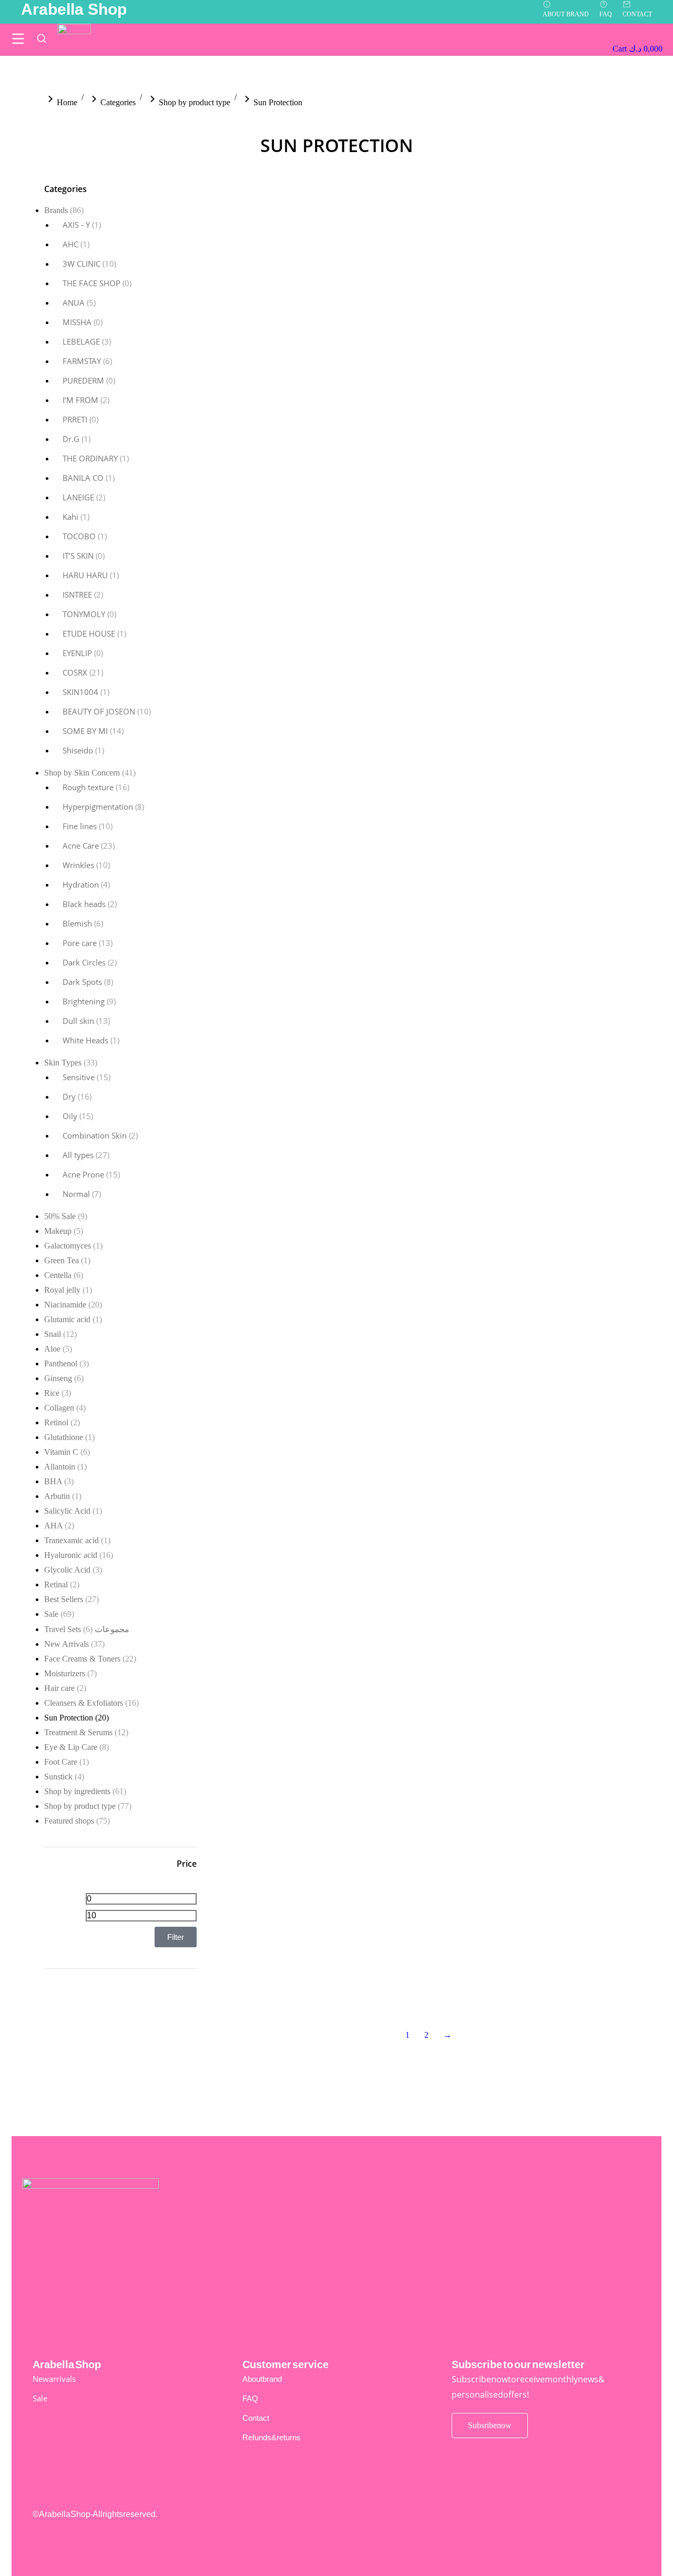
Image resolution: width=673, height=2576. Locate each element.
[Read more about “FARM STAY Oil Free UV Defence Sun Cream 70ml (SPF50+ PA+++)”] (386, 1816)
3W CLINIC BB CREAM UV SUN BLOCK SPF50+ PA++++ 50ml (285, 372)
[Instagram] (554, 2521)
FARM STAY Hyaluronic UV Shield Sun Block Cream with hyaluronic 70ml (282, 1794)
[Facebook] (517, 2521)
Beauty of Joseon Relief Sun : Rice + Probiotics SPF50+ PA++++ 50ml (428, 1407)
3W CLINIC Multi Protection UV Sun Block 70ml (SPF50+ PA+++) (287, 805)
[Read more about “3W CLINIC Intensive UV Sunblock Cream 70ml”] (527, 474)
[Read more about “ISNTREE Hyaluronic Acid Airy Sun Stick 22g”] (527, 1864)
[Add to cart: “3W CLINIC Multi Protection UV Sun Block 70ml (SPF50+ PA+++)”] (246, 766)
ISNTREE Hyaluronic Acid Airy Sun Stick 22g (562, 1907)
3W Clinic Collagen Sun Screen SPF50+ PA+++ (420, 396)
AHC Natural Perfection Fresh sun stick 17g (561, 921)
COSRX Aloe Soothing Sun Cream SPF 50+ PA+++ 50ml (564, 1402)
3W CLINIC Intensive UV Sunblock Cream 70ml (557, 517)
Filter (176, 1937)
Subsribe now (490, 2425)
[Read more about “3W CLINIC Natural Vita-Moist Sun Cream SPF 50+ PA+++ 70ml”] (386, 766)
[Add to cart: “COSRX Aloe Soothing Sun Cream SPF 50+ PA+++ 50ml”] (527, 1368)
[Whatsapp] (627, 2521)
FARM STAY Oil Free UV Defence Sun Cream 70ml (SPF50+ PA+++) (421, 1865)
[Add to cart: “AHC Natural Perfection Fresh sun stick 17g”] (527, 887)
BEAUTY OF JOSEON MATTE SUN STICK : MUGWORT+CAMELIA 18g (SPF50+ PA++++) (288, 1407)
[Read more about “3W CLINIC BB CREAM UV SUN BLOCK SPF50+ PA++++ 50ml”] (246, 329)
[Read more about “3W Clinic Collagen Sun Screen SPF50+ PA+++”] (386, 353)
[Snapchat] (590, 2521)
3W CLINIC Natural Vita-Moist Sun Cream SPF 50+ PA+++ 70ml (421, 814)
